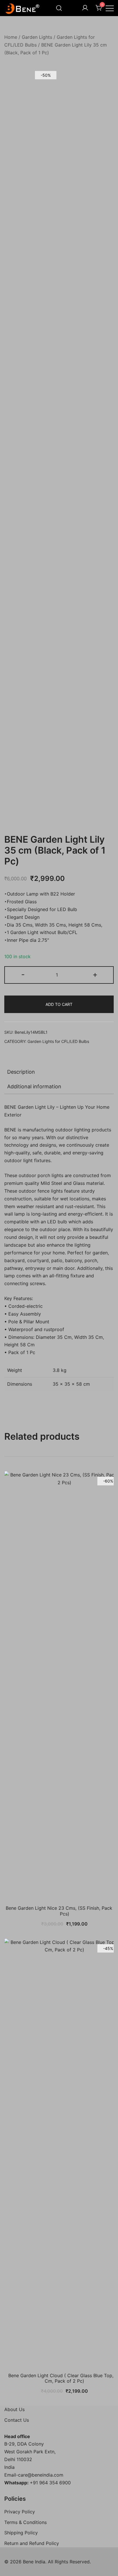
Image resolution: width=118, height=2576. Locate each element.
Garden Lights (37, 37)
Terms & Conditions (25, 2522)
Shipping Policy (21, 2533)
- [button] (23, 974)
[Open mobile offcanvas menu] (110, 8)
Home (11, 37)
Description (21, 1072)
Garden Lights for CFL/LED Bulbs (58, 1041)
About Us (14, 2409)
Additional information (34, 1086)
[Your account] (85, 8)
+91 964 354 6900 (50, 2483)
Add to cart (59, 1004)
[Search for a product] (59, 8)
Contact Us (17, 2420)
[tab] (59, 1072)
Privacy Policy (20, 2512)
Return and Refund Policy (32, 2543)
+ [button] (95, 974)
